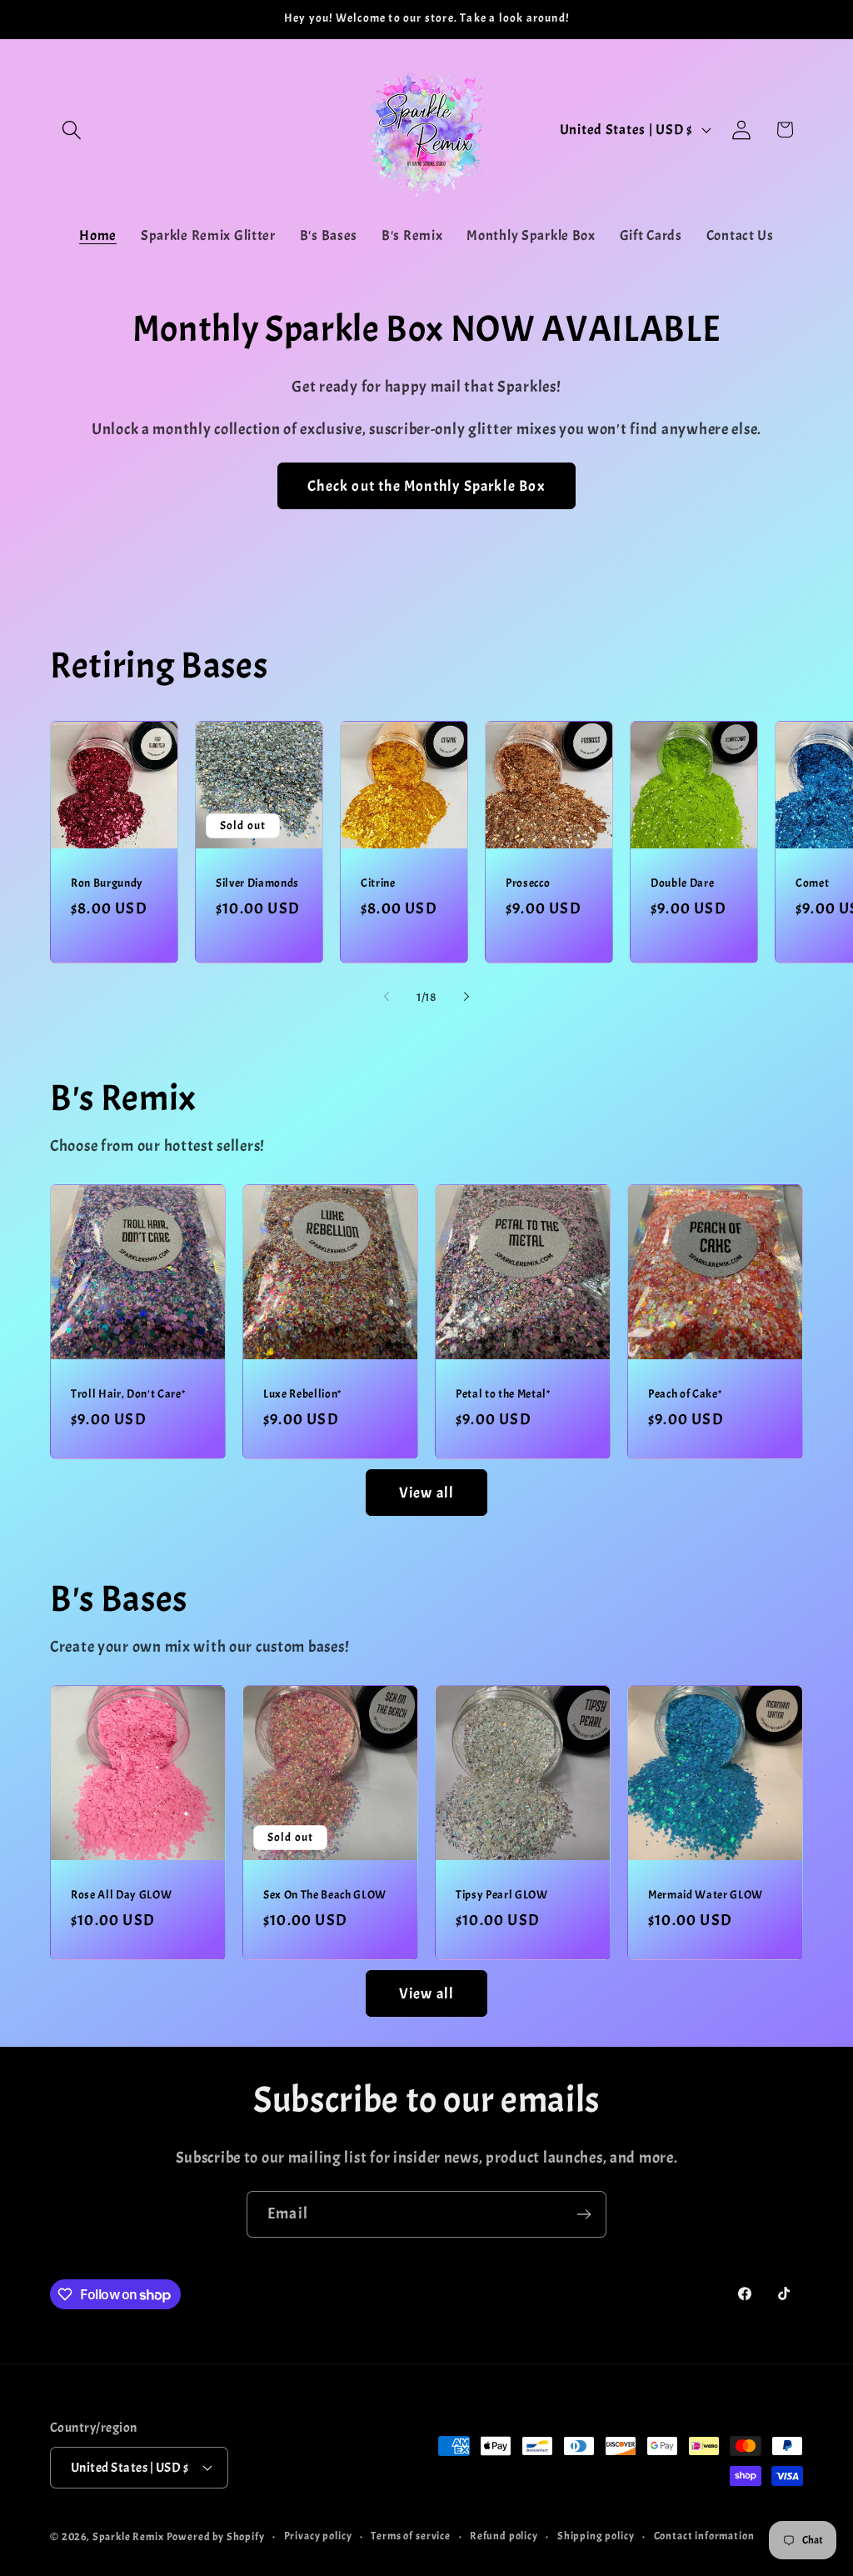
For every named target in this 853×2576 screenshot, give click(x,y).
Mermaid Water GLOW (706, 1895)
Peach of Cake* (685, 1394)
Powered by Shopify (216, 2536)
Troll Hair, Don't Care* (128, 1394)
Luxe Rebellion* (302, 1394)
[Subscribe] (584, 2214)
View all (427, 1493)
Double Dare (682, 883)
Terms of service (410, 2536)
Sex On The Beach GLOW (325, 1895)
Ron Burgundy (107, 883)
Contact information (704, 2536)
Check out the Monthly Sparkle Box (426, 486)
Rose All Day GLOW (121, 1895)
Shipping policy (596, 2536)
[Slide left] (387, 997)
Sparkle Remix (128, 2536)
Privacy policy (318, 2536)
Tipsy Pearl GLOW (502, 1895)
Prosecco (528, 883)
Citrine (378, 883)
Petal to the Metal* (503, 1394)
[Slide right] (466, 997)
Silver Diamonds (257, 883)
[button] (72, 130)
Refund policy (504, 2536)
